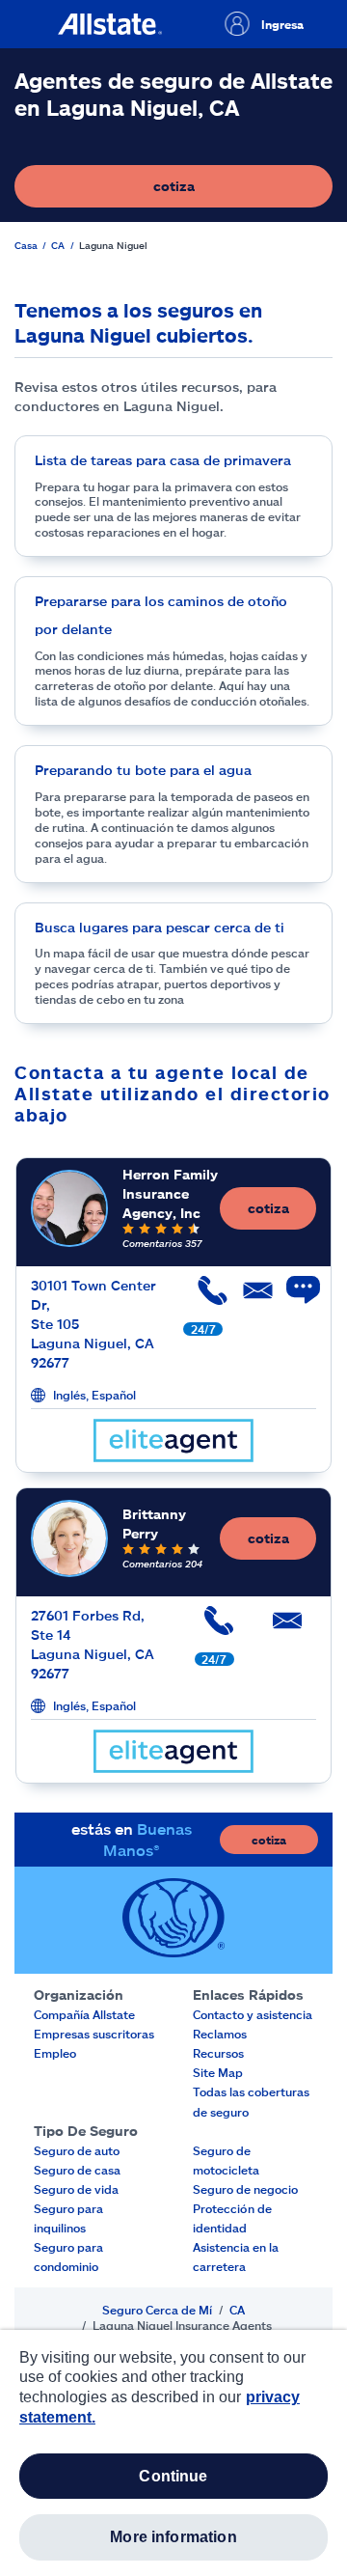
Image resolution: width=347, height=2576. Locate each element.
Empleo (55, 2053)
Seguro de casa (77, 2170)
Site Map (218, 2072)
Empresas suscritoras (94, 2034)
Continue (173, 2476)
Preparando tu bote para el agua (143, 770)
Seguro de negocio (245, 2189)
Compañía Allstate (84, 2014)
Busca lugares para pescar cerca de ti (160, 927)
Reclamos (220, 2034)
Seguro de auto (77, 2150)
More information (173, 2537)
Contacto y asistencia (253, 2014)
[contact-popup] (294, 1300)
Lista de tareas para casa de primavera (163, 460)
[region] (173, 2453)
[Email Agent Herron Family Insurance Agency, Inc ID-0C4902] (248, 1298)
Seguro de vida (76, 2189)
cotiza (240, 191)
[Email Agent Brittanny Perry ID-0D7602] (283, 1628)
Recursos (218, 2053)
